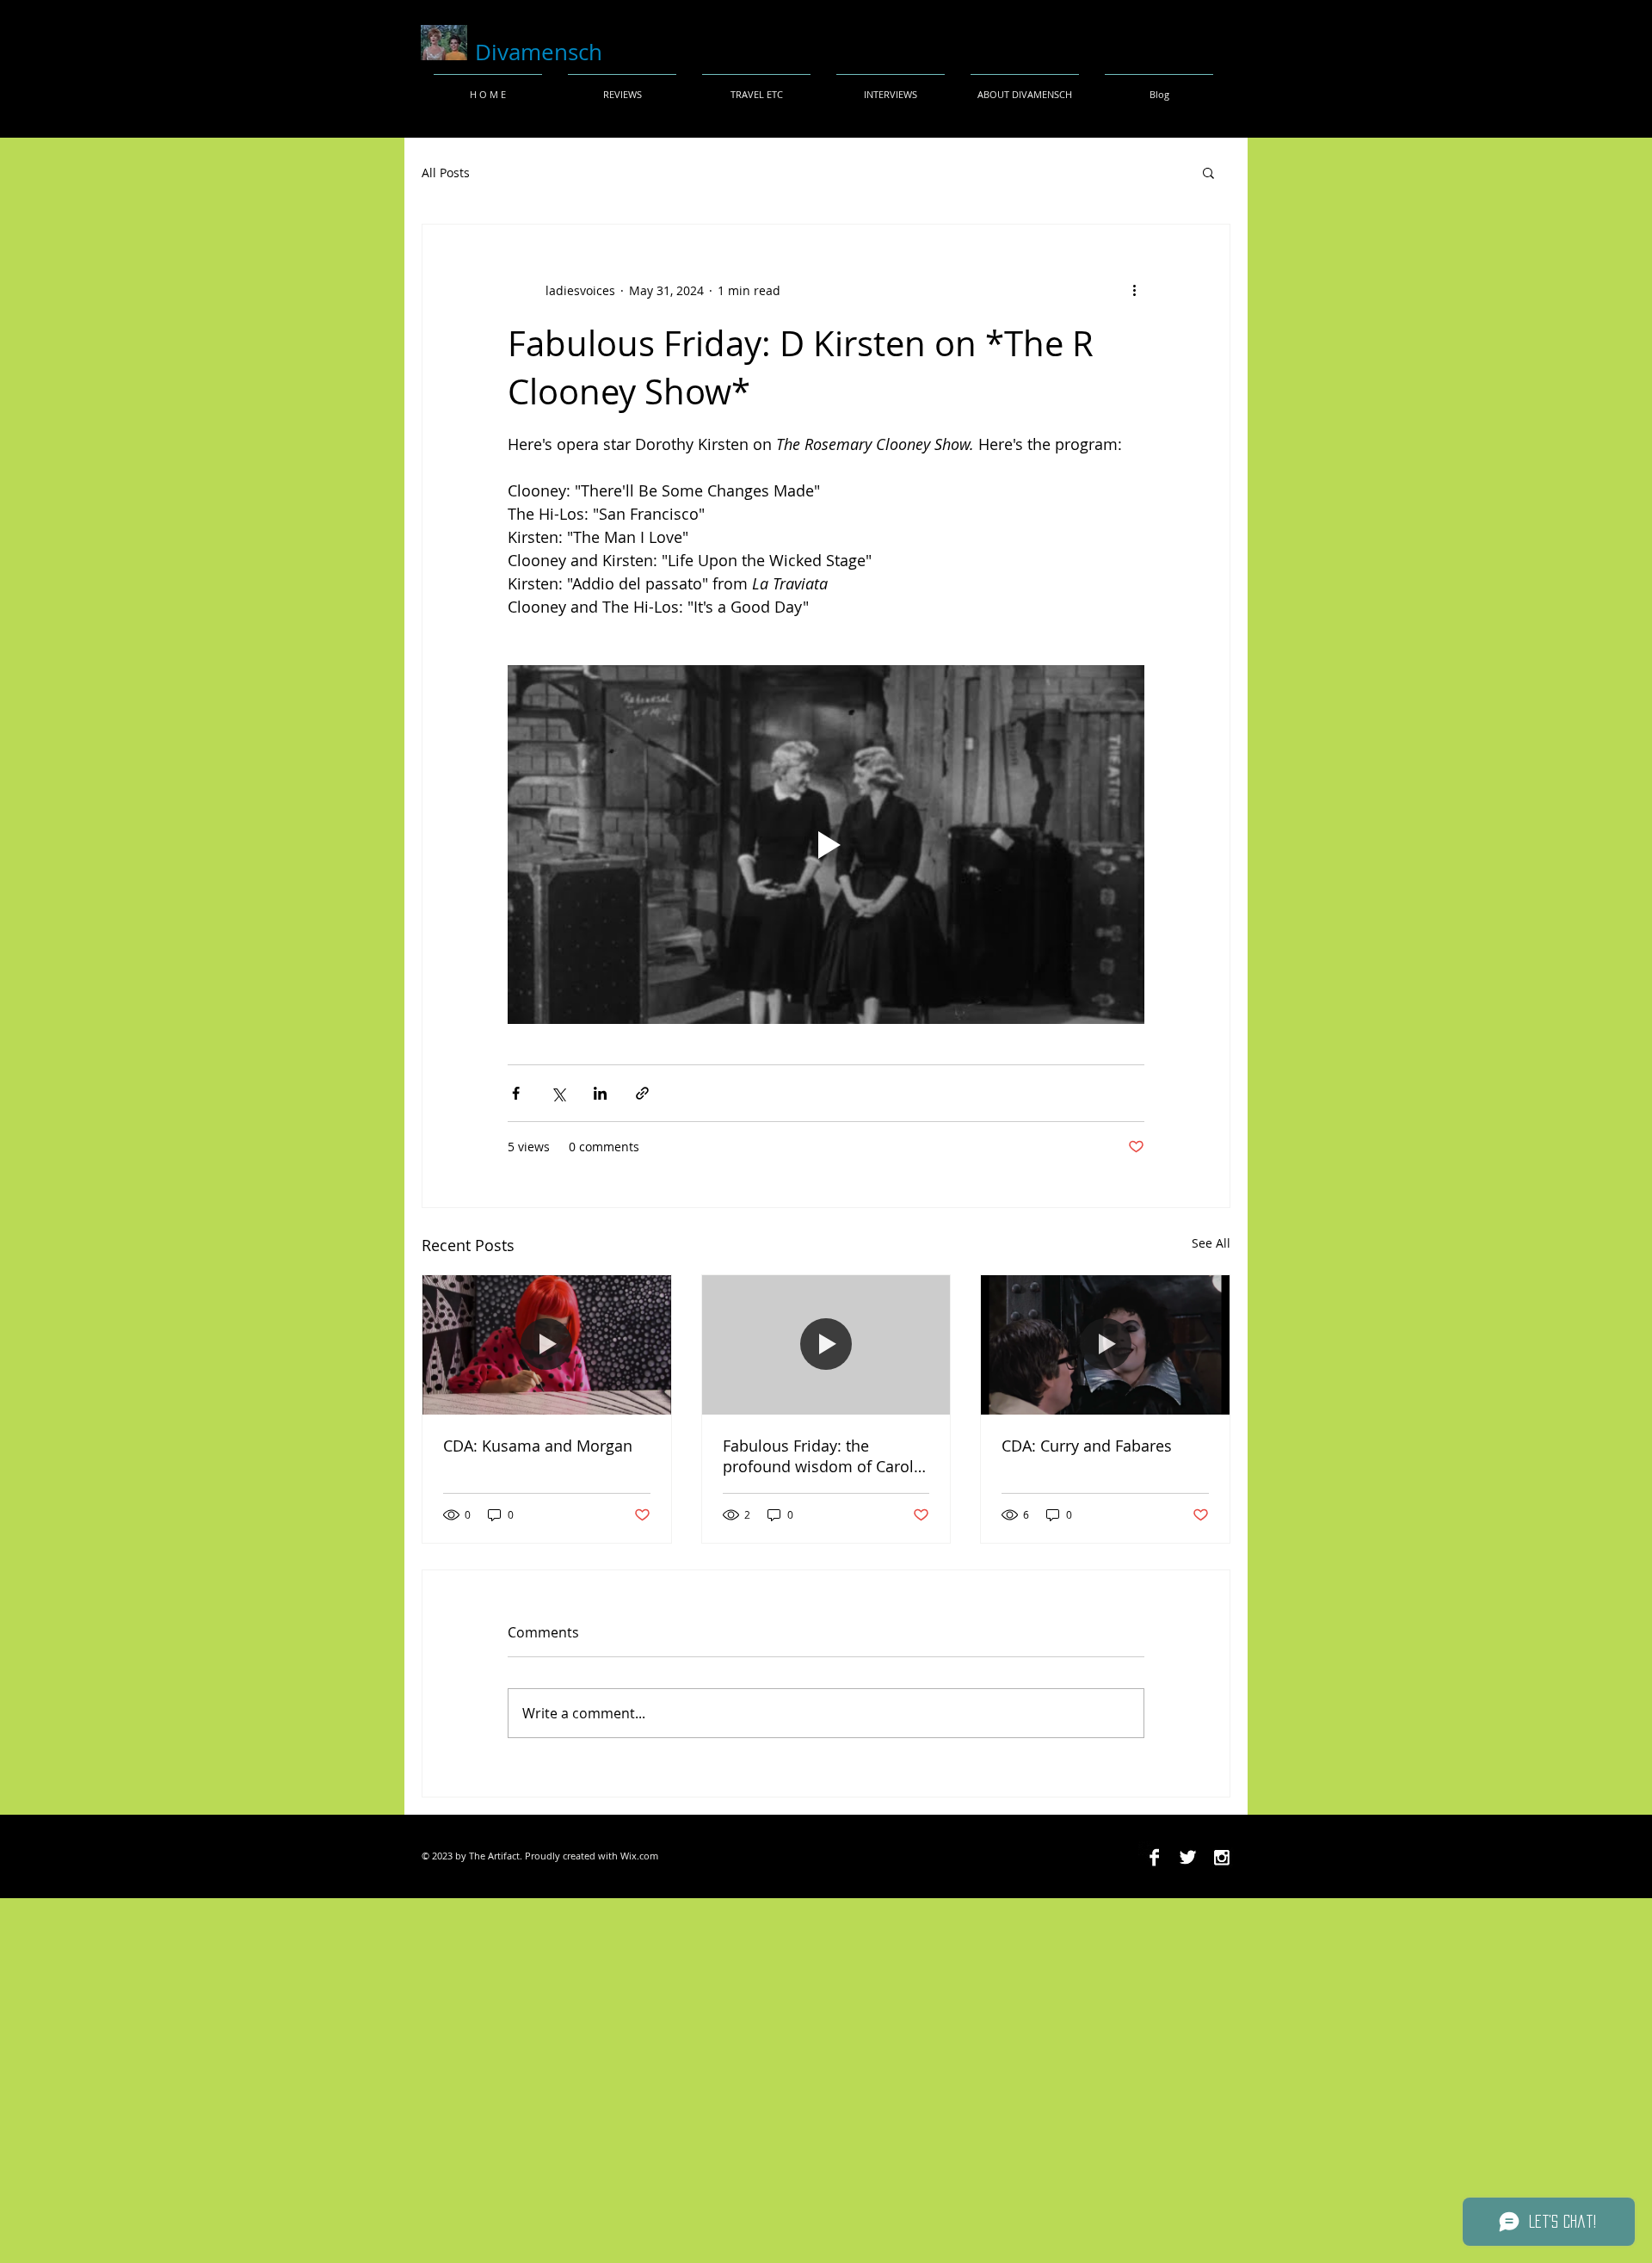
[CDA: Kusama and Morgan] (547, 1345)
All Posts (446, 173)
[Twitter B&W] (1188, 1857)
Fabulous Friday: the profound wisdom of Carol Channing (818, 1456)
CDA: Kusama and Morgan (538, 1446)
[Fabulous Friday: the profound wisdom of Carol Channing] (826, 1345)
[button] (1208, 172)
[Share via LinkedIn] (600, 1093)
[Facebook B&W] (1154, 1857)
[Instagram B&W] (1221, 1857)
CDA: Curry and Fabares (1087, 1446)
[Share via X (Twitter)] (558, 1093)
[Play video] (826, 844)
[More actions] (1134, 290)
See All (1211, 1243)
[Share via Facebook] (516, 1093)
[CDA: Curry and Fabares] (1105, 1345)
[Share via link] (642, 1093)
